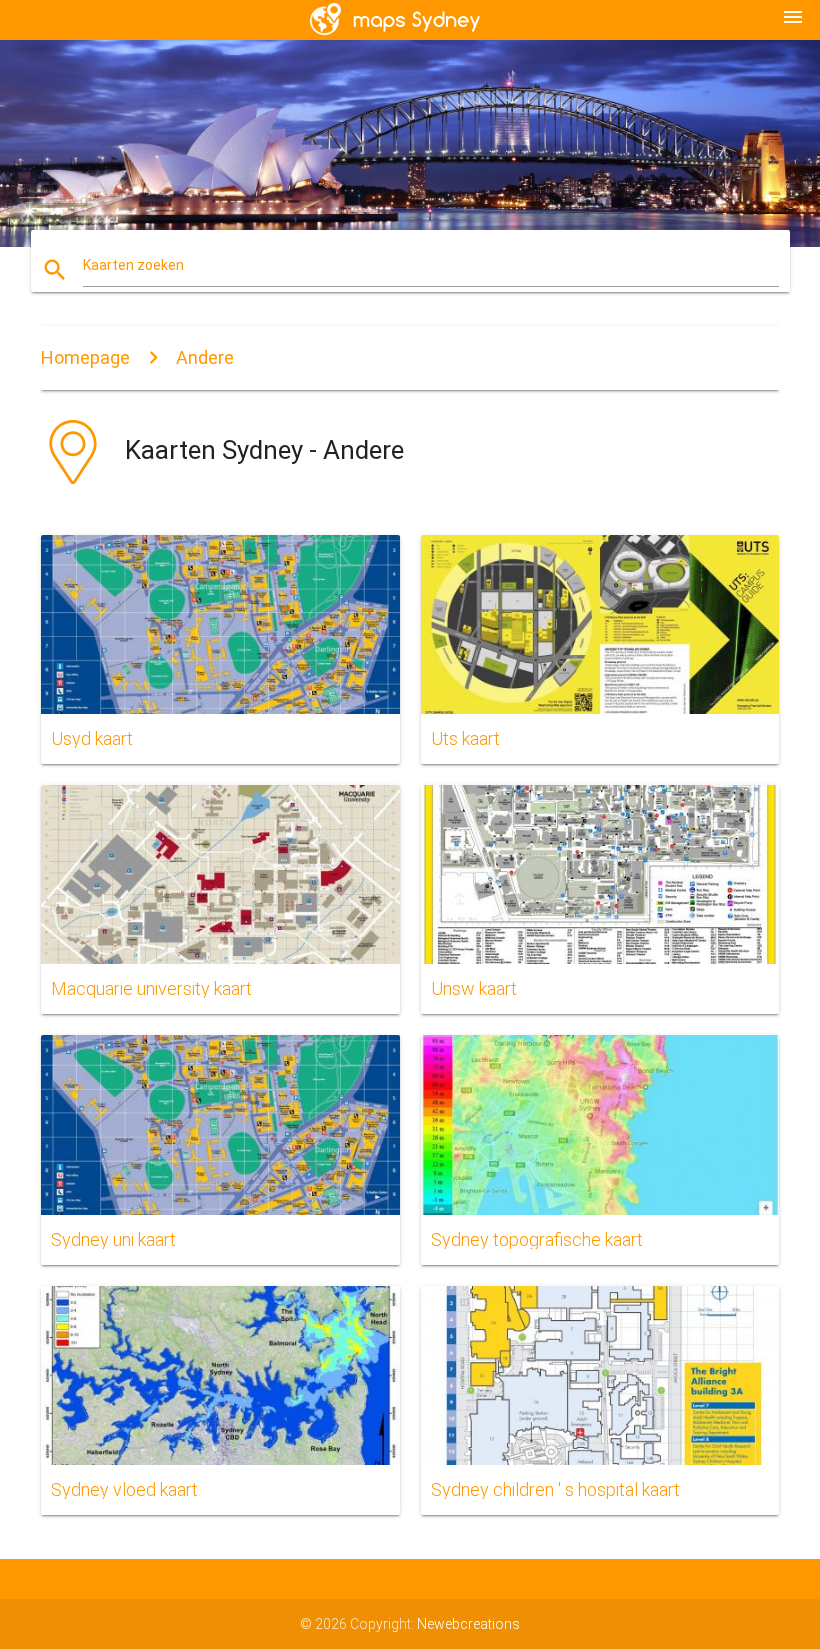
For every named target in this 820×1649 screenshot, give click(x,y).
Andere (205, 357)
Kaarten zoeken (133, 265)
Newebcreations (468, 1624)
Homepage (85, 357)
